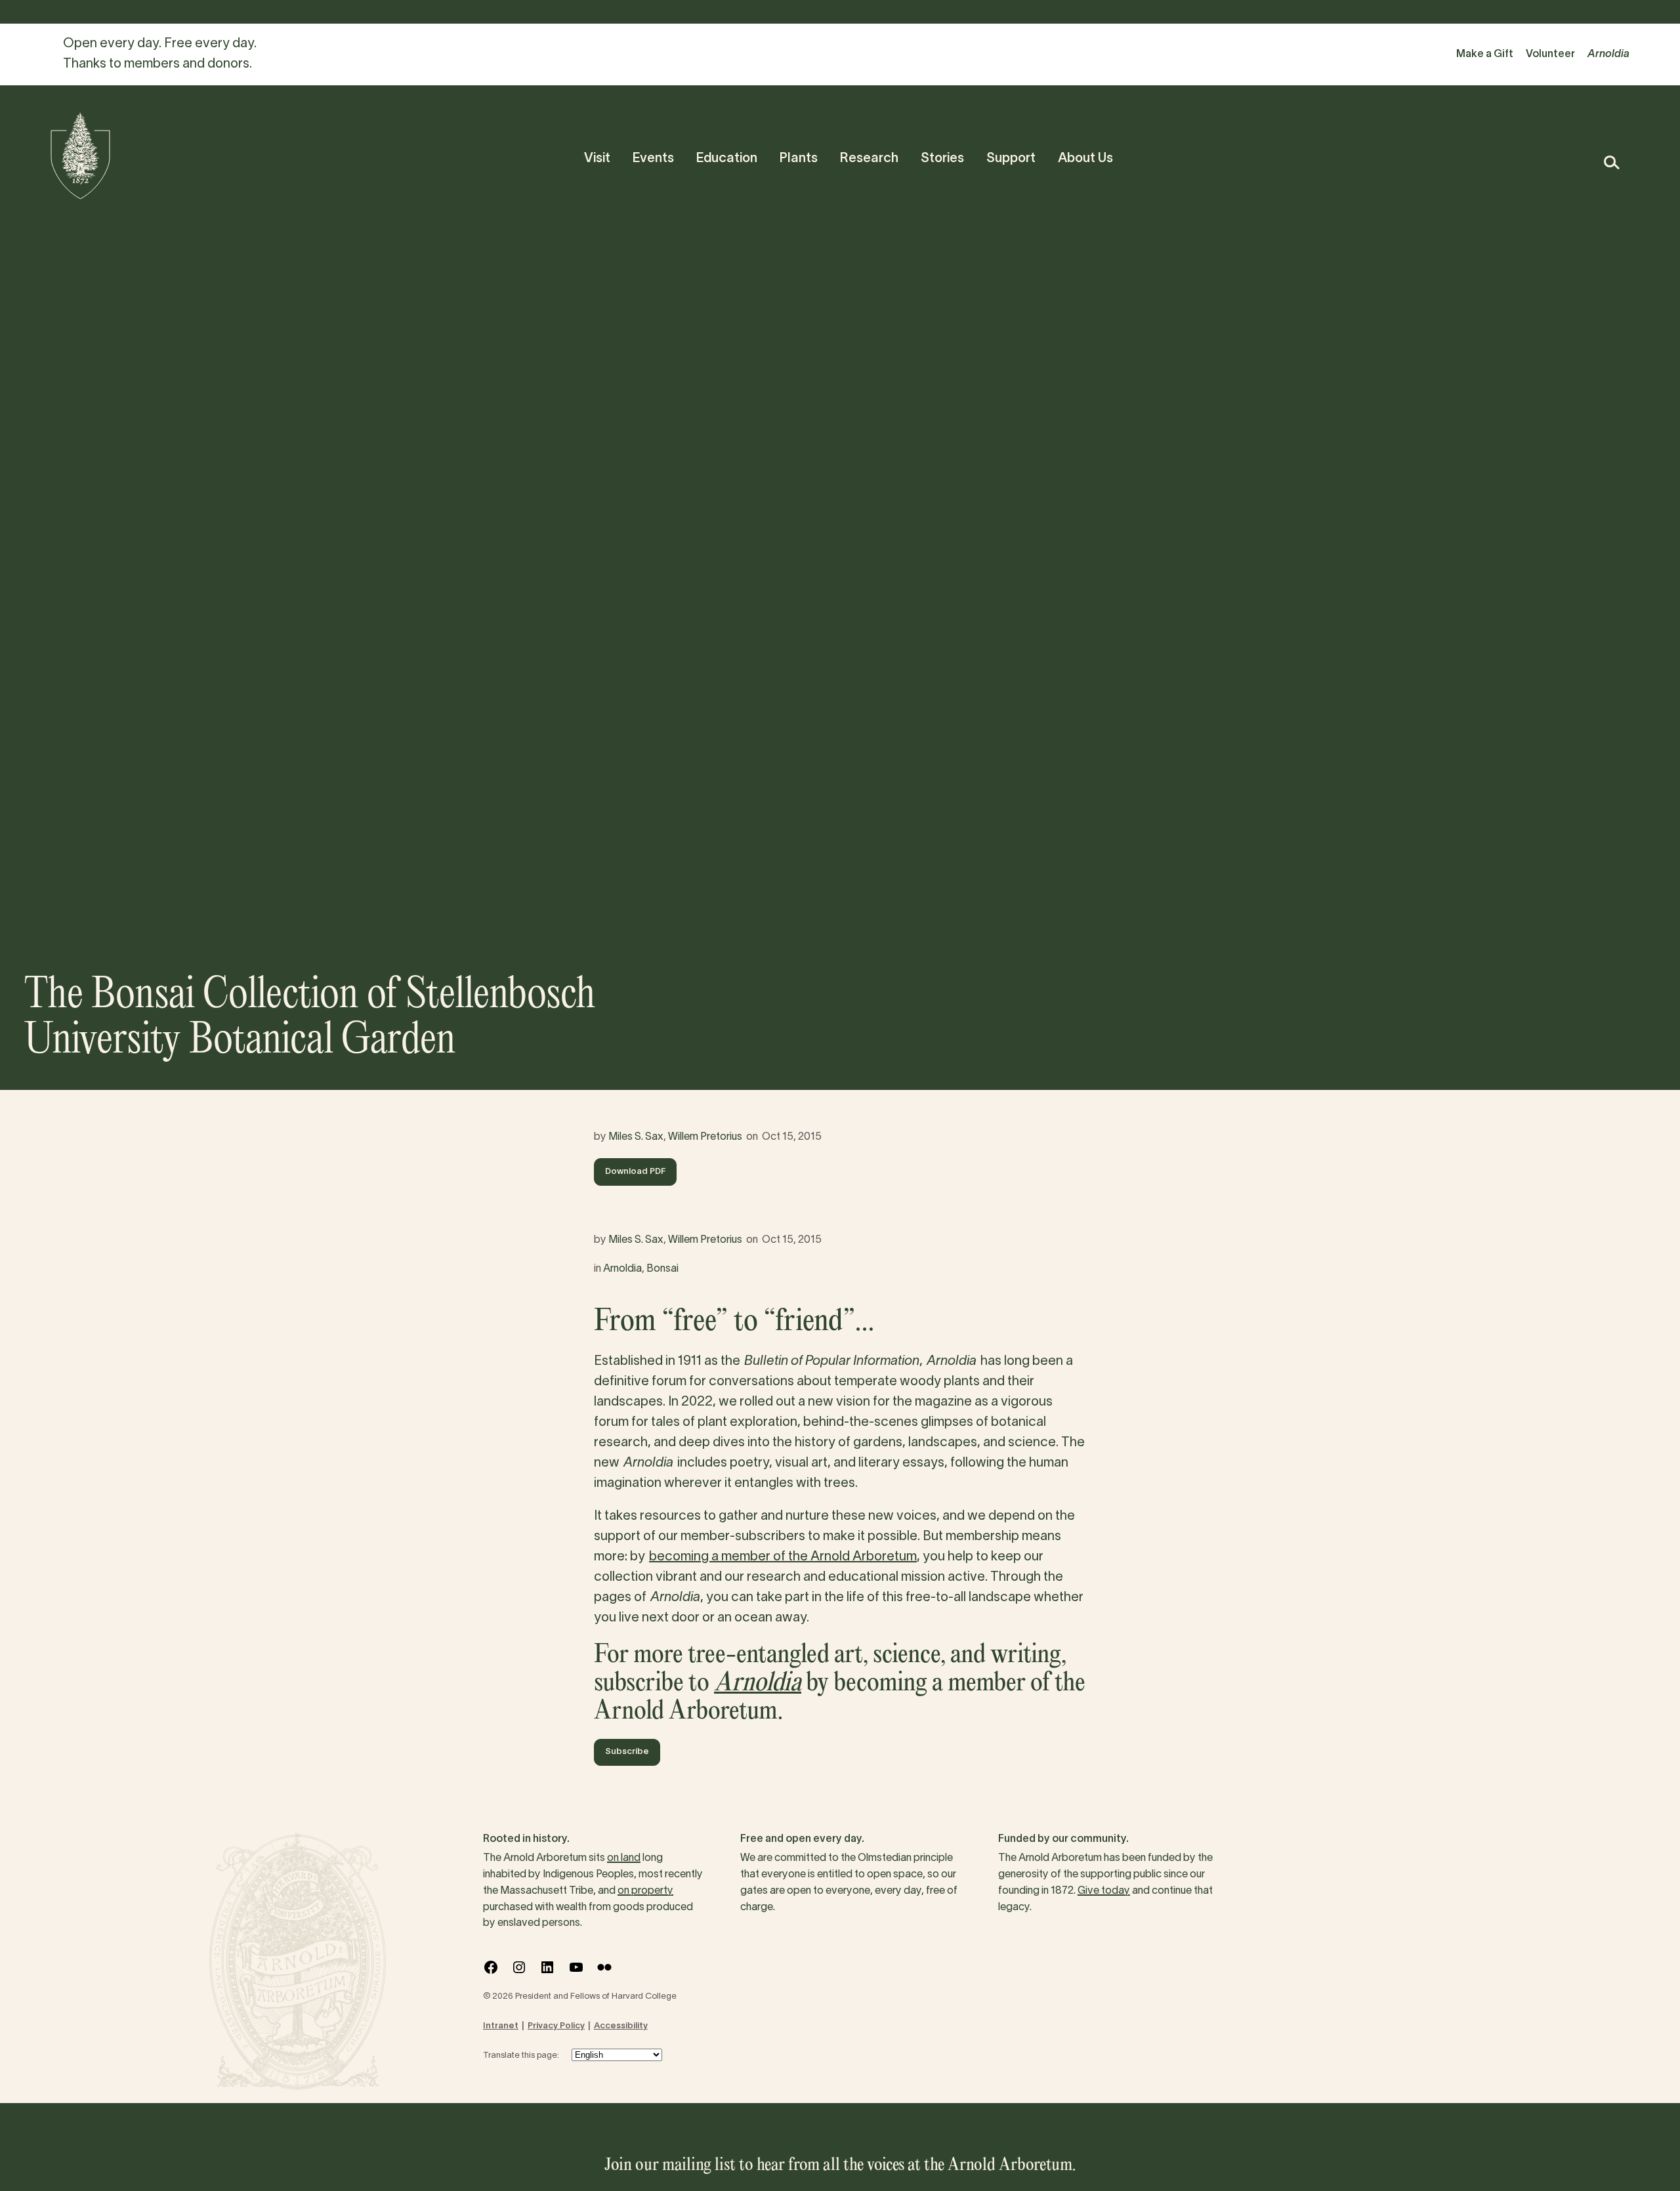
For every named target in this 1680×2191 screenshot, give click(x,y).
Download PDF (635, 1172)
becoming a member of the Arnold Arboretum (783, 1557)
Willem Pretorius (705, 1137)
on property (645, 1891)
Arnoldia (622, 1269)
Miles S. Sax (636, 1137)
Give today (1104, 1891)
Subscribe (627, 1752)
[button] (1611, 162)
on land (624, 1858)
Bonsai (662, 1269)
